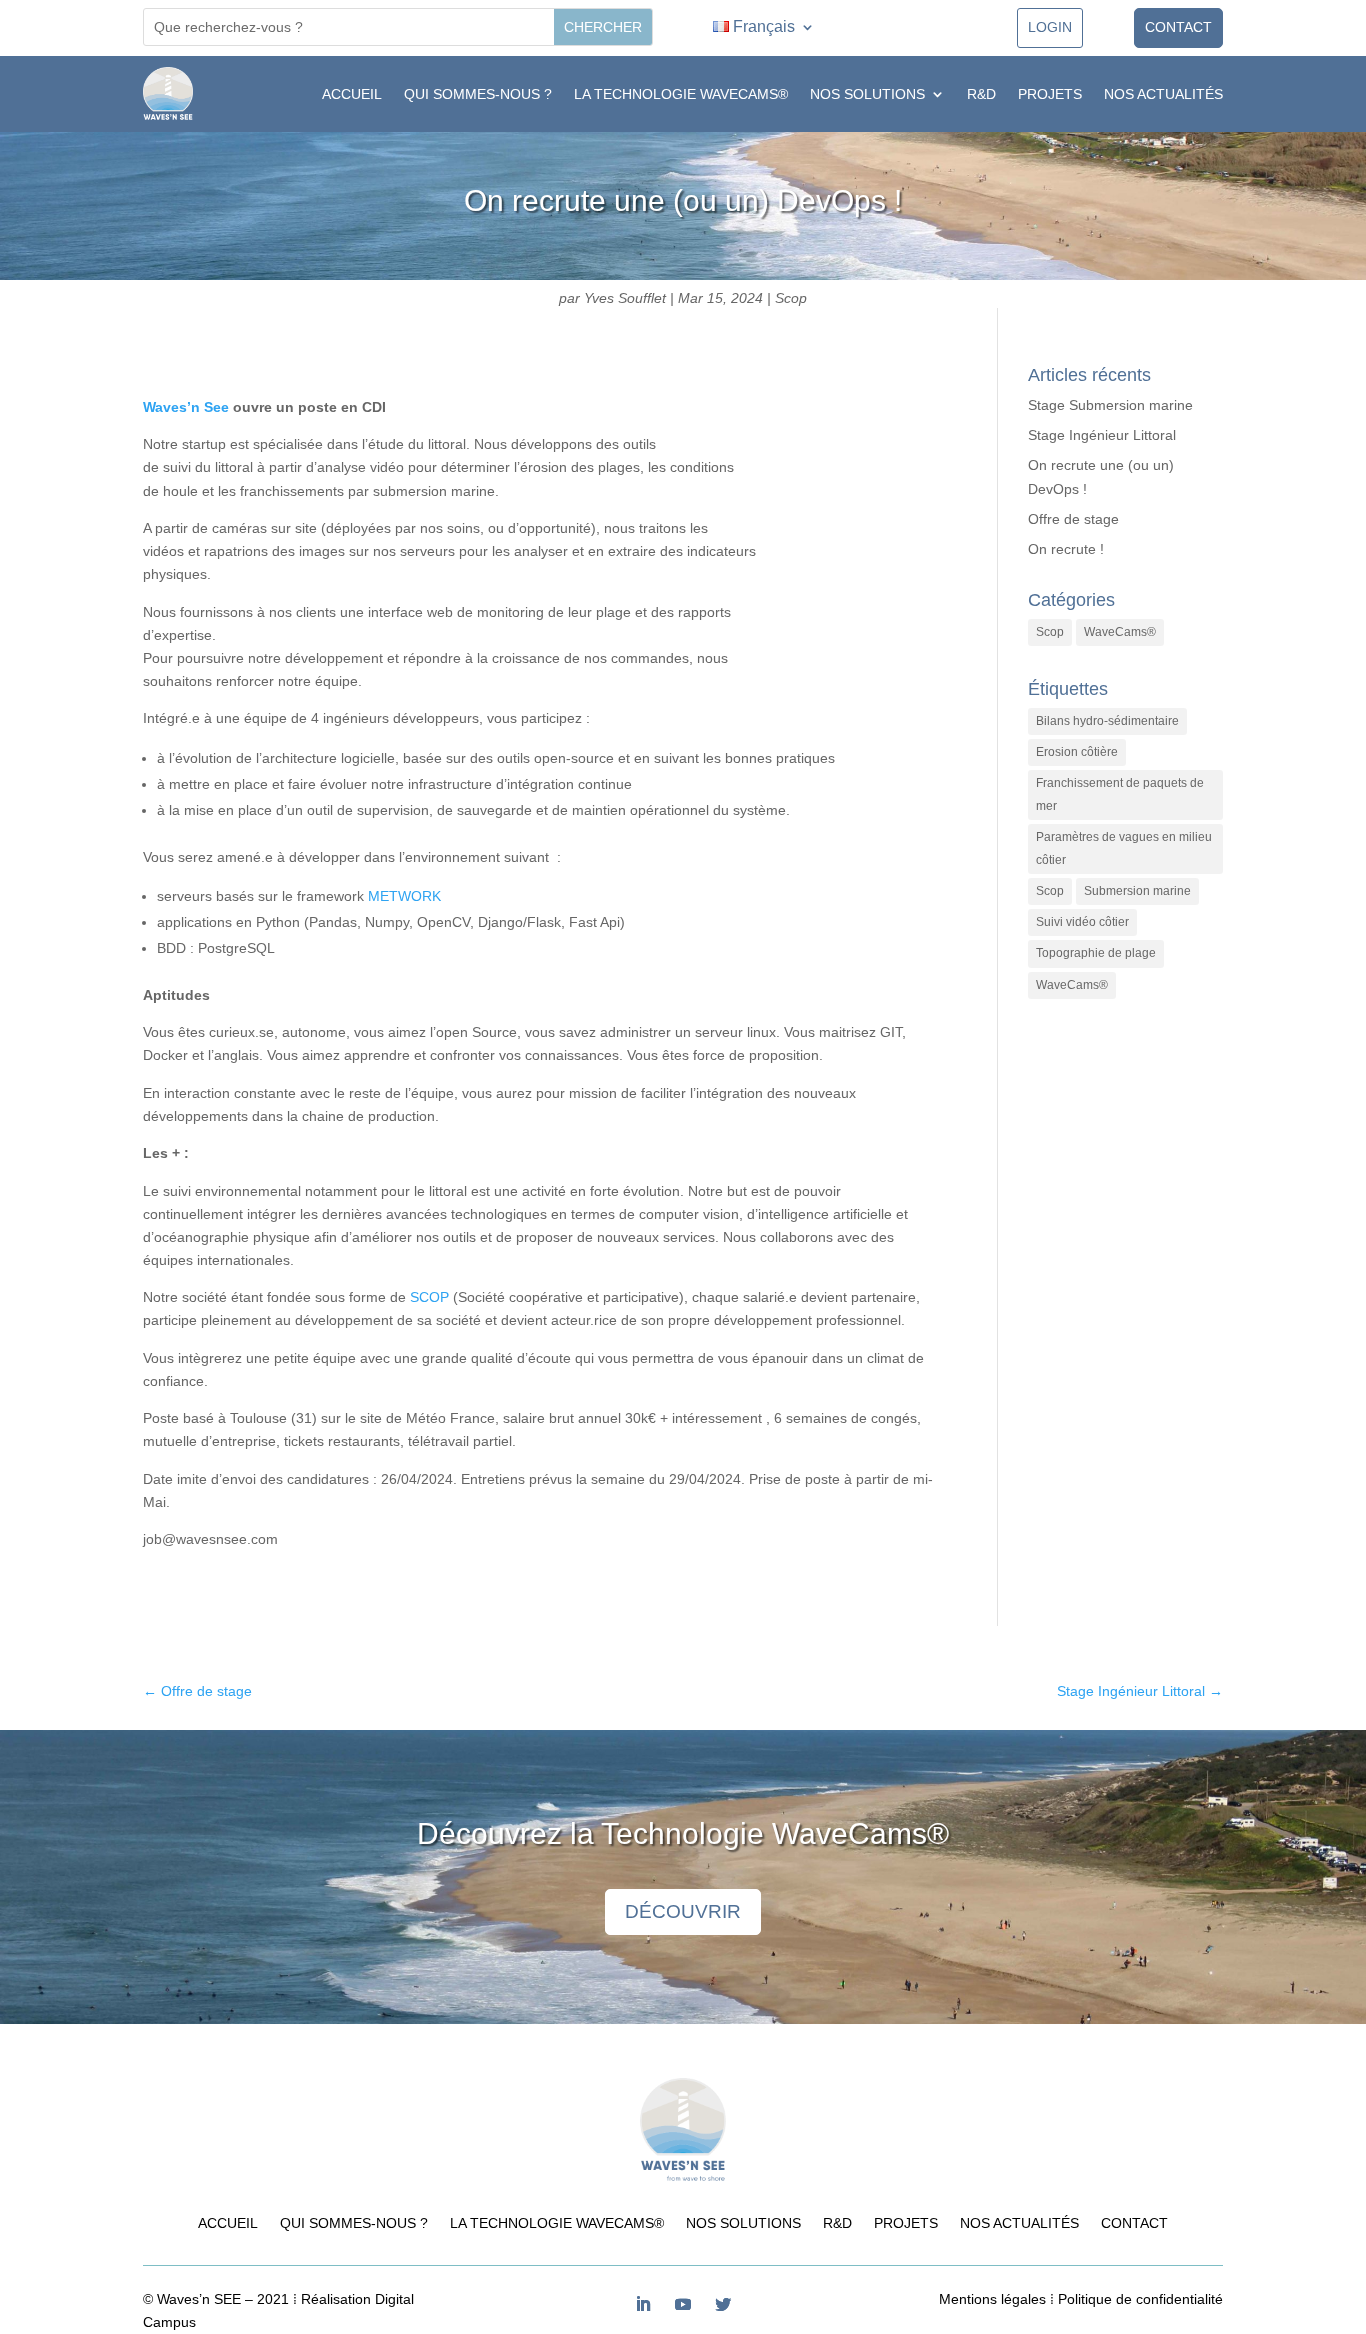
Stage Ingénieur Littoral (1102, 435)
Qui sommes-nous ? (478, 94)
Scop (791, 298)
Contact (1178, 27)
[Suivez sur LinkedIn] (643, 2304)
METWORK (404, 896)
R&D (981, 94)
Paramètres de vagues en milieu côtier (1124, 848)
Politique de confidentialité (1140, 2299)
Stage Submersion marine (1110, 405)
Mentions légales (992, 2299)
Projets (1050, 94)
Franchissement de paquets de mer (1120, 794)
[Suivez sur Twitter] (723, 2304)
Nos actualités (1163, 94)
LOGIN (1050, 27)
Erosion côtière (1077, 752)
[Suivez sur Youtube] (683, 2304)
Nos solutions (867, 94)
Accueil (352, 94)
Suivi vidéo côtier (1082, 922)
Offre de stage (1073, 519)
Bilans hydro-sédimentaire (1107, 721)
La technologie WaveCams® (681, 94)
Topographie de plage (1096, 953)
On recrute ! (1066, 549)
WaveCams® (1120, 632)
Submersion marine (1137, 891)
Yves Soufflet (625, 298)
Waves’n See (186, 407)
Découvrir (683, 1911)
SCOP (429, 1297)
